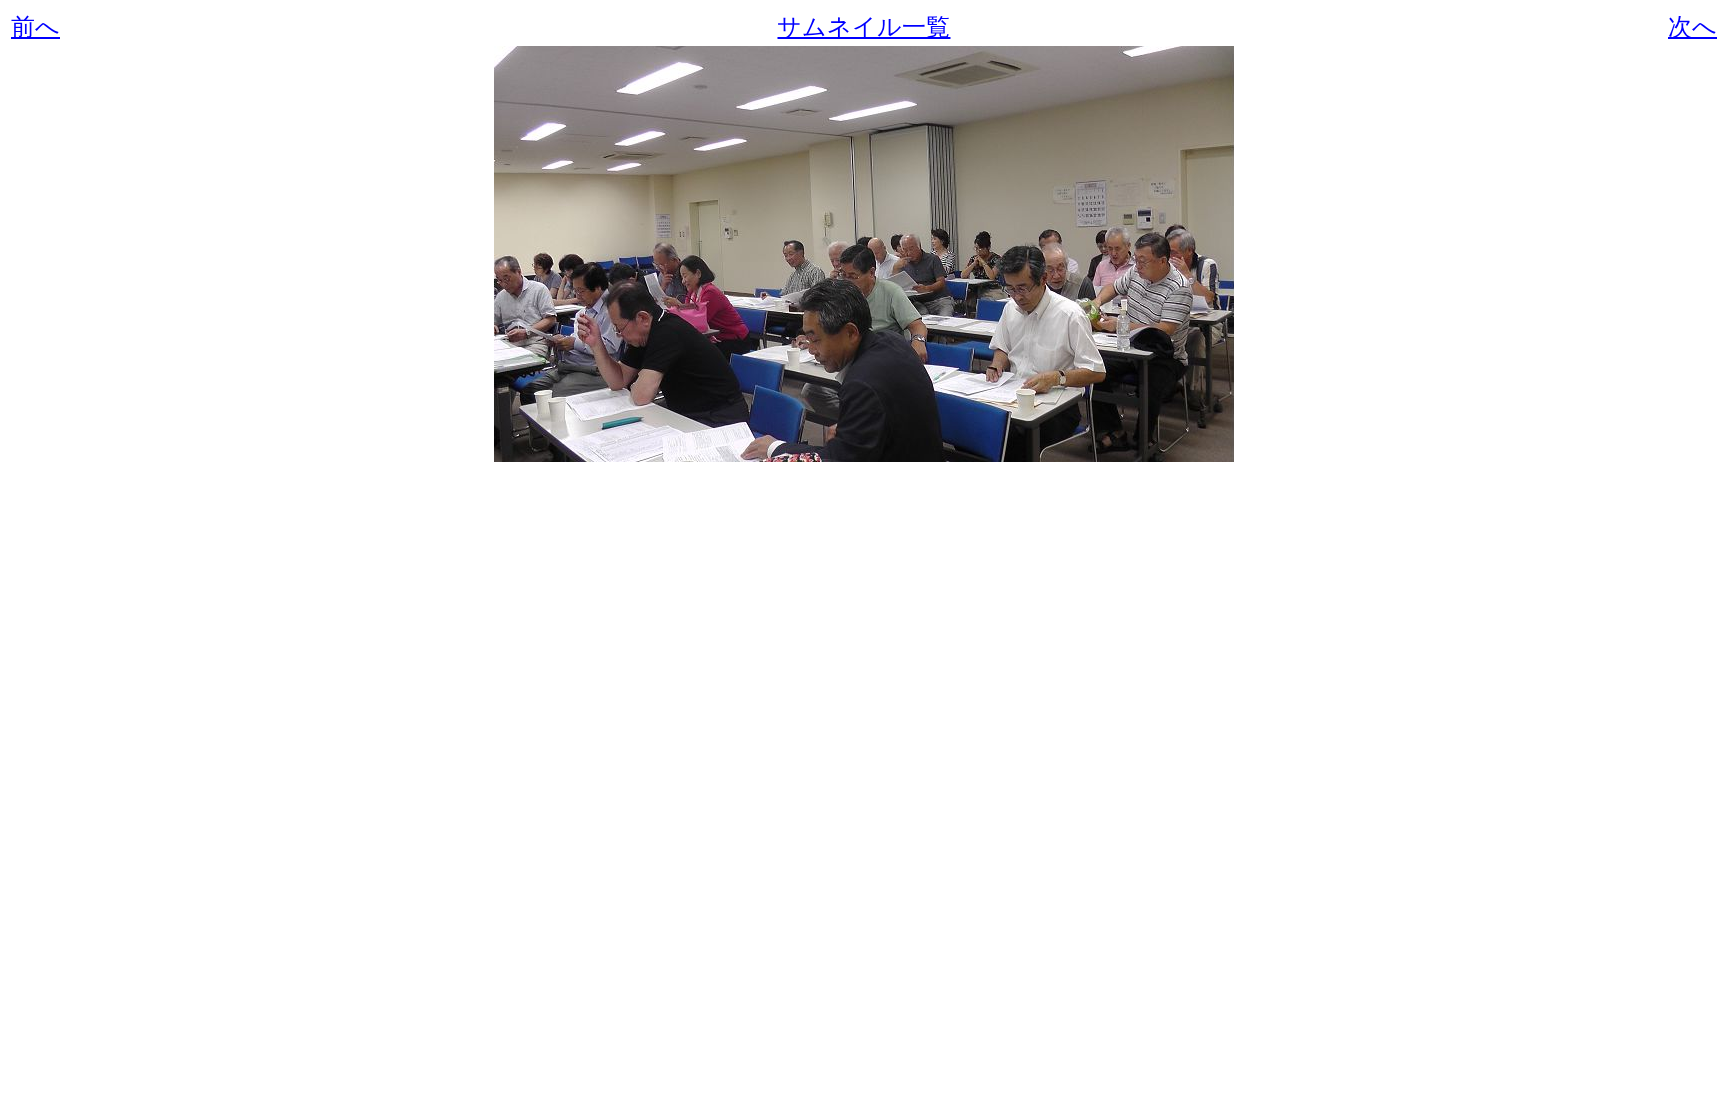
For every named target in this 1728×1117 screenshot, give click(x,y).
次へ (1692, 27)
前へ (35, 27)
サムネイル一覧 (863, 27)
